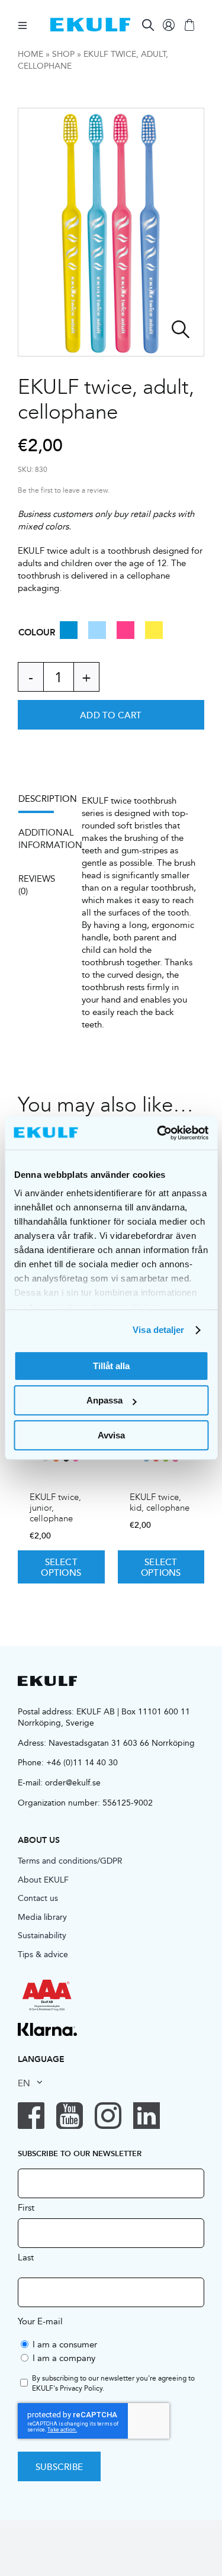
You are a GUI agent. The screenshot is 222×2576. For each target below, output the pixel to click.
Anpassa (104, 1400)
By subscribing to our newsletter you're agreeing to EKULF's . (113, 2384)
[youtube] (70, 2116)
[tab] (42, 803)
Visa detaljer (158, 1330)
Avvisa (111, 1435)
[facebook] (31, 2116)
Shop (63, 54)
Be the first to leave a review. (64, 491)
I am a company (64, 2358)
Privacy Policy (81, 2388)
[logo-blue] (90, 22)
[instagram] (108, 2116)
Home (30, 54)
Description (42, 799)
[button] (69, 635)
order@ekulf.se (73, 1782)
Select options (61, 1567)
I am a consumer (65, 2344)
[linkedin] (147, 2116)
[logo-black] (47, 1680)
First (26, 2207)
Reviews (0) (37, 885)
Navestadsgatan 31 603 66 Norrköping (122, 1743)
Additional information (42, 839)
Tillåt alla (111, 1366)
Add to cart (111, 715)
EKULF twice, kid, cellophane (160, 1502)
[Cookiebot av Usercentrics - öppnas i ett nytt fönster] (158, 1133)
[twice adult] (111, 232)
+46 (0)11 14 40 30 (82, 1762)
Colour (37, 632)
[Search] (148, 25)
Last (26, 2257)
